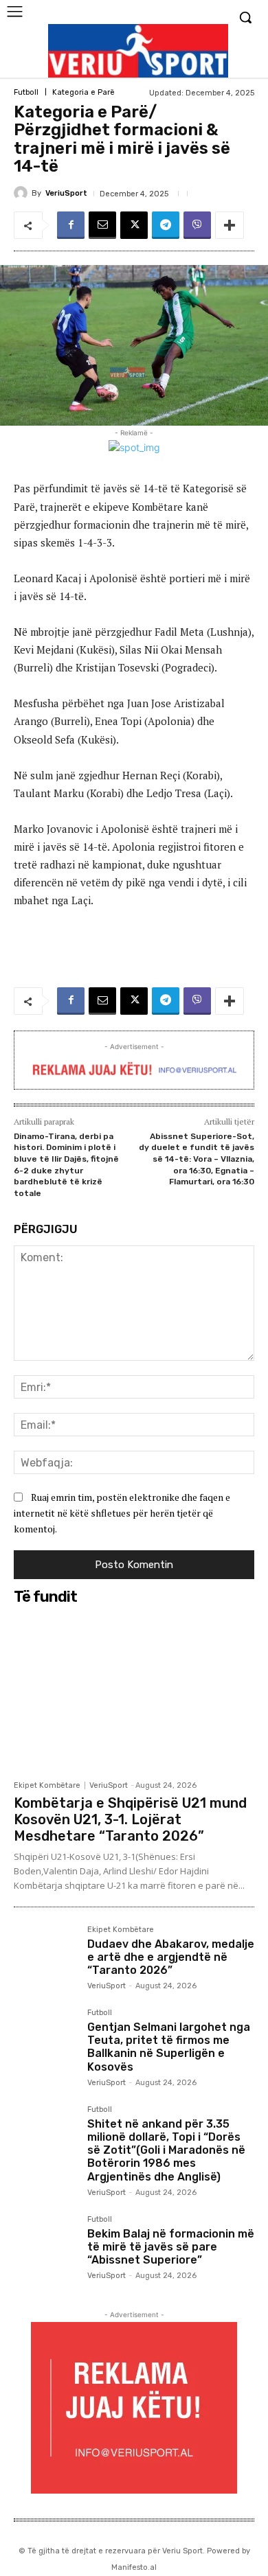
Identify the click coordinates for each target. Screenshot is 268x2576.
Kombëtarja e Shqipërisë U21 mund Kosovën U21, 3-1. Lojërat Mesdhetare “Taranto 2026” (130, 1819)
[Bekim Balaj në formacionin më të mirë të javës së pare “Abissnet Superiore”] (45, 2247)
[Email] (102, 225)
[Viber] (197, 225)
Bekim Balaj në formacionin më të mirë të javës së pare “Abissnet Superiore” (171, 2247)
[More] (230, 225)
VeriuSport (66, 193)
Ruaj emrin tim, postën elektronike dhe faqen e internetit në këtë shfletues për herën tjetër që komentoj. (122, 1513)
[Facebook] (71, 225)
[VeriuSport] (23, 193)
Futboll (26, 92)
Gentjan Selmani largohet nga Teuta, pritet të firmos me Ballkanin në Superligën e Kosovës (169, 2047)
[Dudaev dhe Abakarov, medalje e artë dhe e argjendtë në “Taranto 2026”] (45, 1957)
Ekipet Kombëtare (47, 1785)
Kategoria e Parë (83, 92)
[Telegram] (166, 225)
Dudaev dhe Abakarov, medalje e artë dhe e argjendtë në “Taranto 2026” (171, 1957)
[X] (134, 225)
